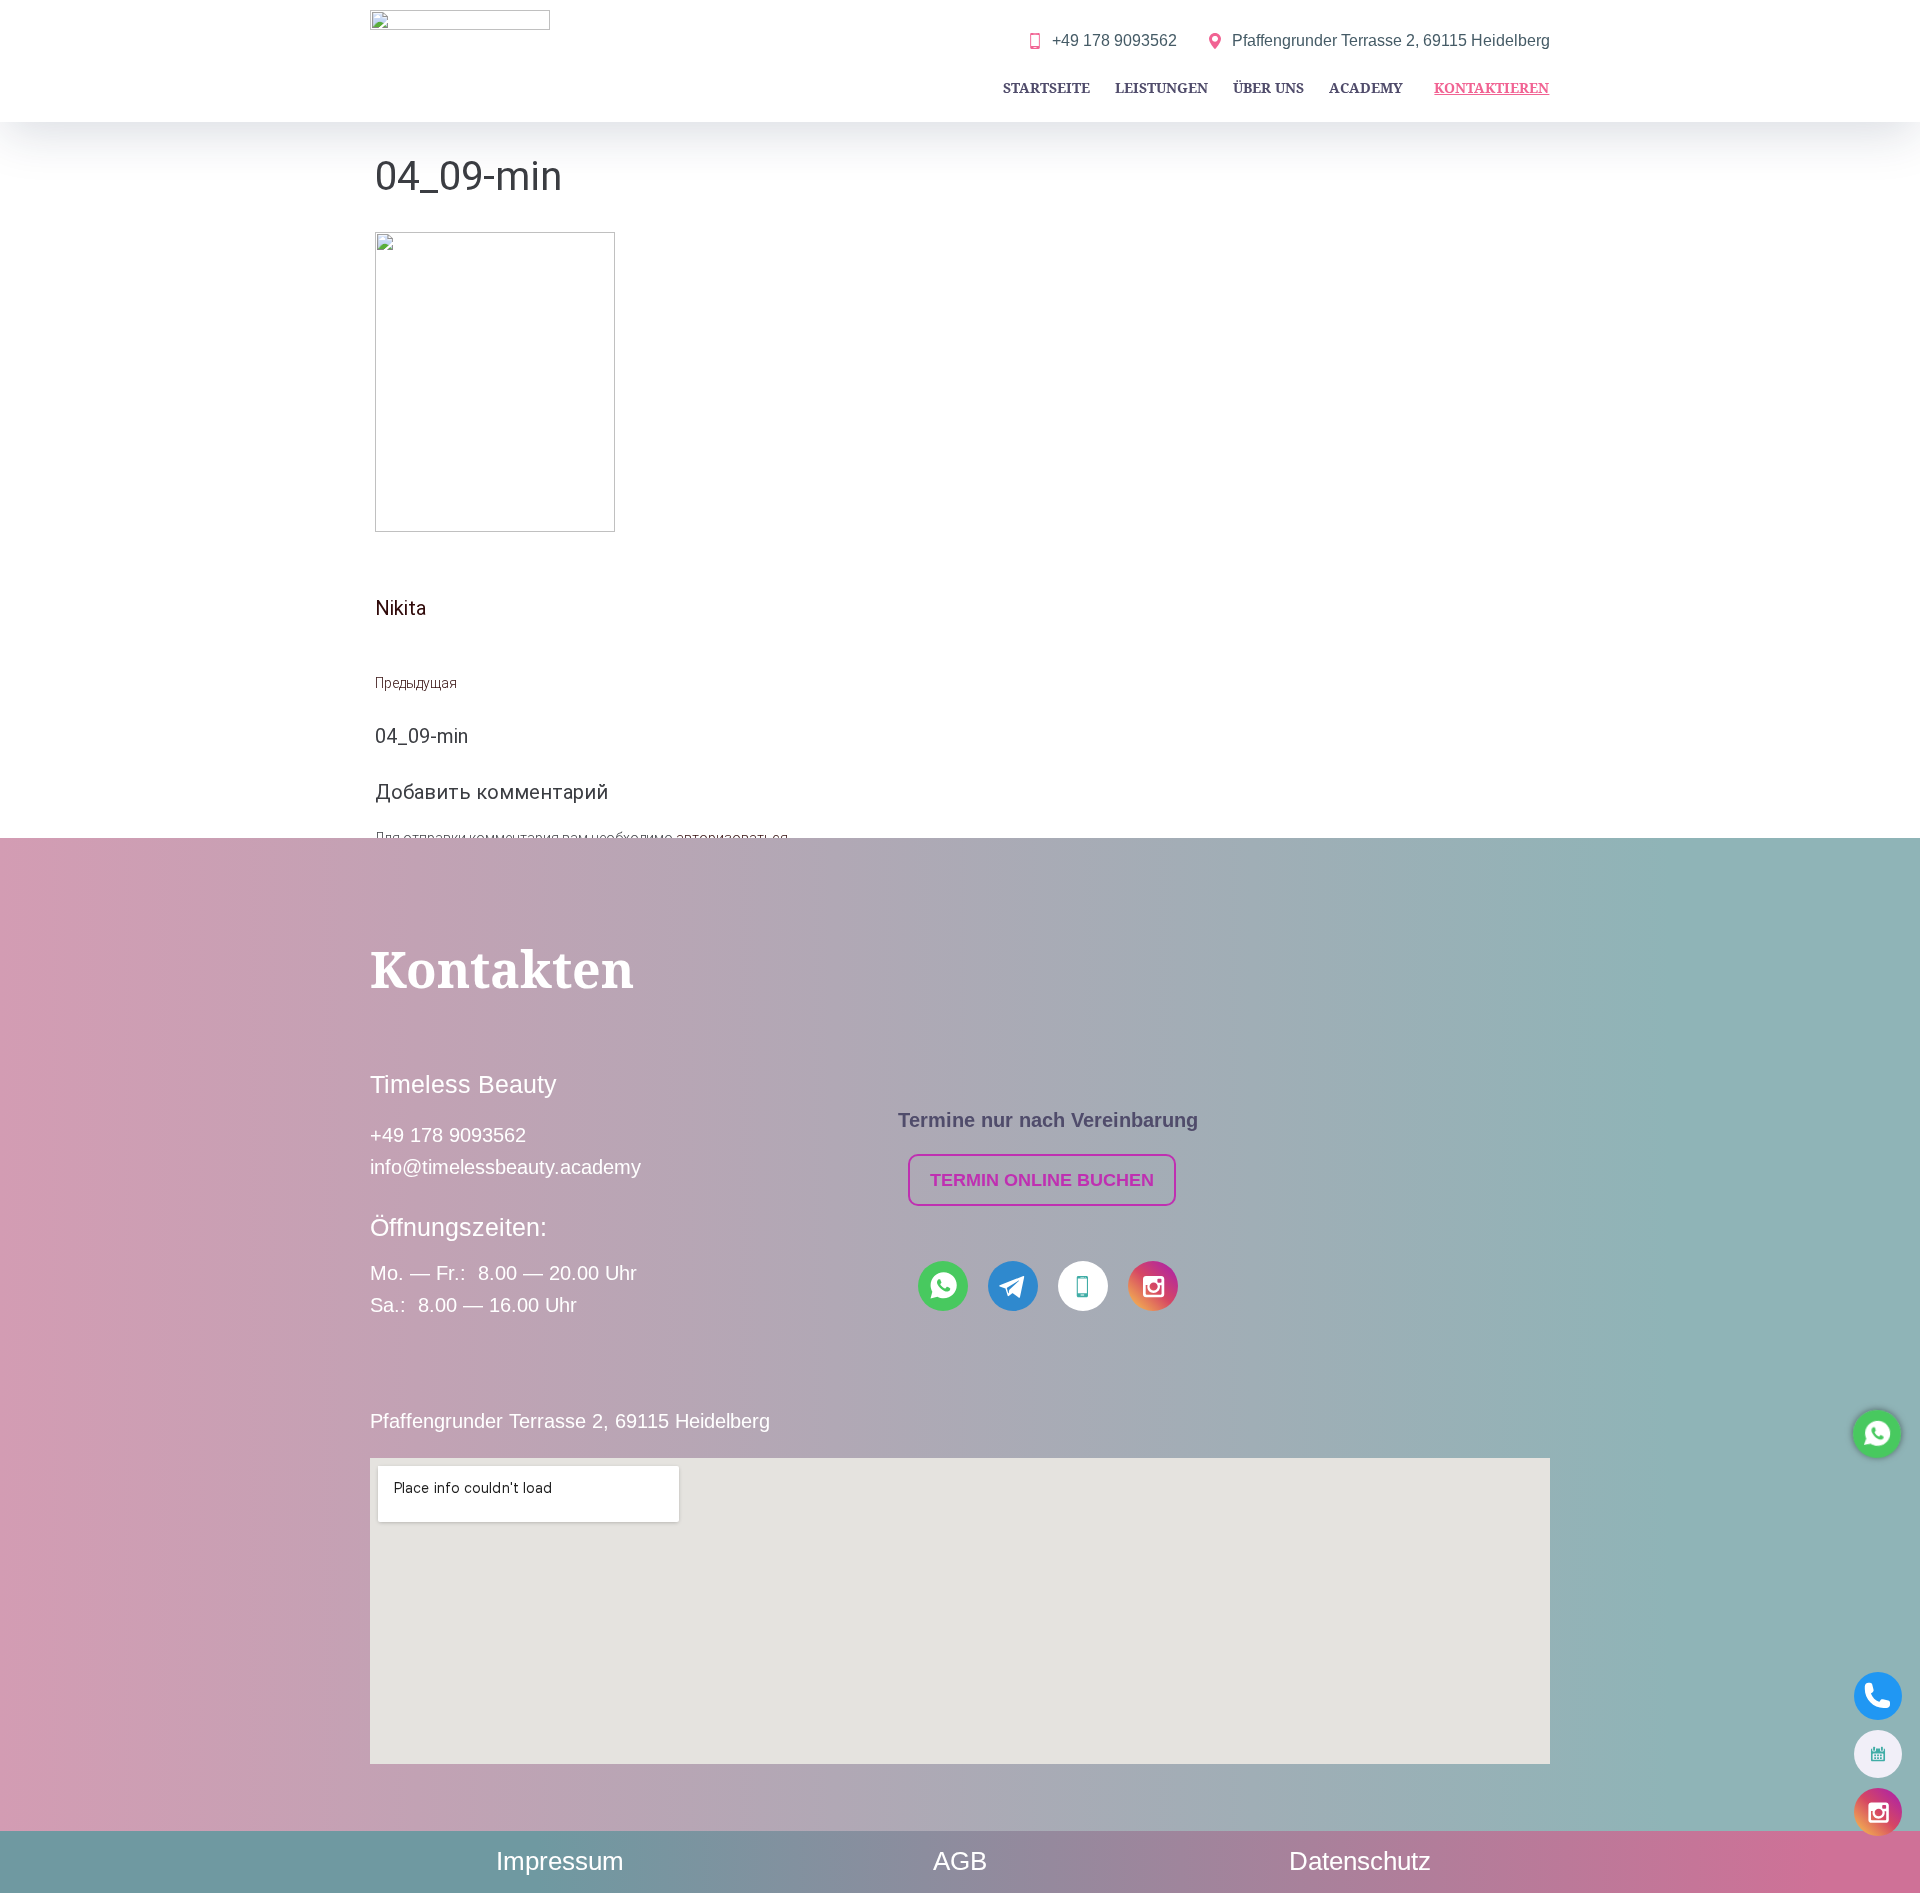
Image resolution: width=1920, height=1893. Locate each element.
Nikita (400, 608)
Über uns (1268, 87)
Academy (1366, 87)
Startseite (1046, 87)
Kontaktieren (1491, 87)
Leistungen (1161, 87)
